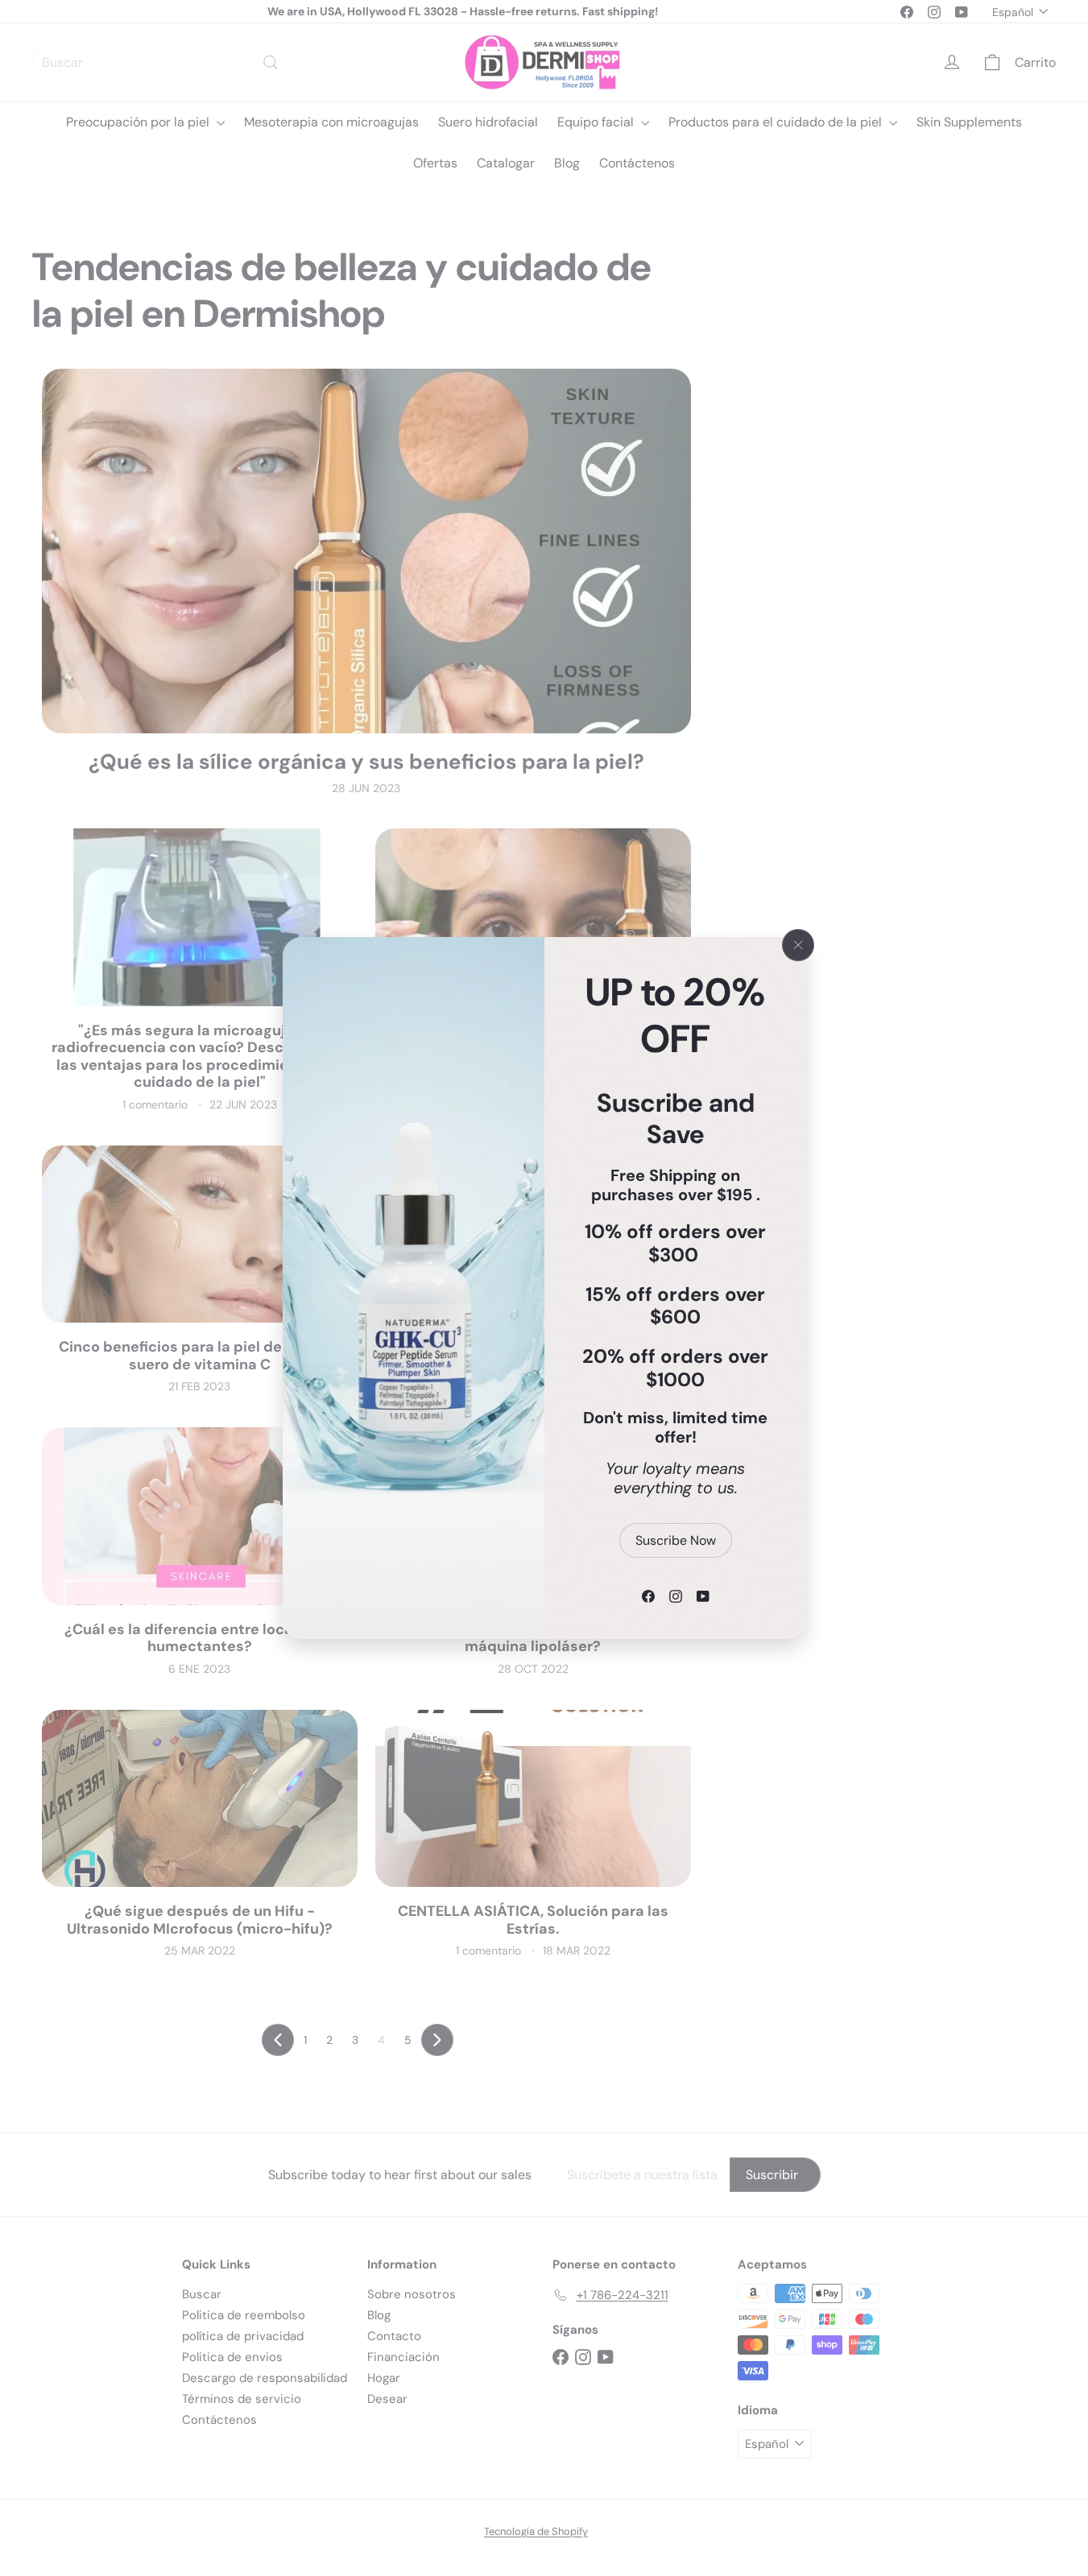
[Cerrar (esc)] (798, 945)
